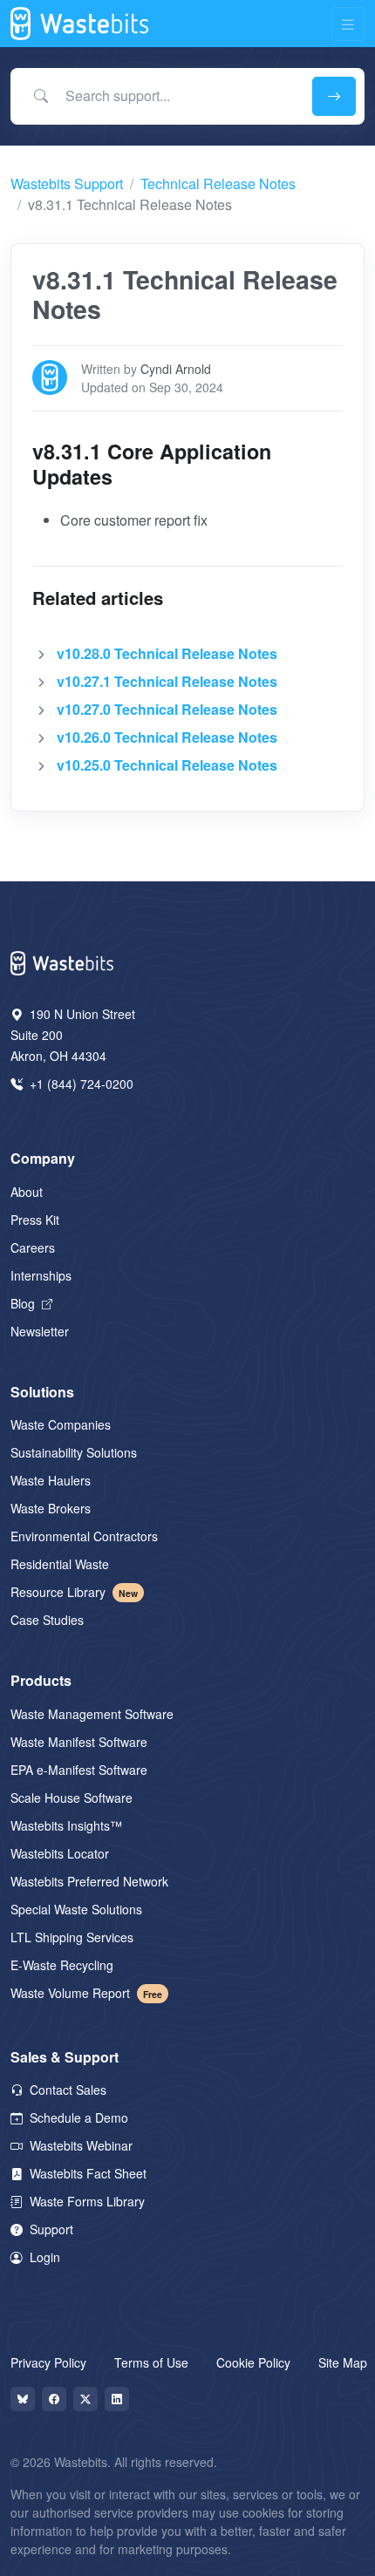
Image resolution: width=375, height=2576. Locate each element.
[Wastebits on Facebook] (54, 2399)
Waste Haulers (51, 1480)
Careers (33, 1247)
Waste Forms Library (85, 2201)
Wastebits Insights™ (66, 1825)
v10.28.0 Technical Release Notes (167, 653)
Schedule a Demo (77, 2117)
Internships (41, 1275)
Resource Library (74, 1592)
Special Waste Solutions (76, 1909)
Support (50, 2229)
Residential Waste (60, 1564)
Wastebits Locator (60, 1853)
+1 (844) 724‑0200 (80, 1084)
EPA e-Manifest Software (79, 1770)
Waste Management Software (92, 1714)
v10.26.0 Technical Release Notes (167, 737)
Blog (24, 1303)
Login (43, 2257)
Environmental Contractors (84, 1536)
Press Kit (35, 1220)
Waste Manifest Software (79, 1742)
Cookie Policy (253, 2362)
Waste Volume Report (86, 1993)
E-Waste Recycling (62, 1965)
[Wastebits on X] (85, 2399)
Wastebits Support (67, 184)
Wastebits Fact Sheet (86, 2173)
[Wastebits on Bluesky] (23, 2399)
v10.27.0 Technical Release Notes (167, 709)
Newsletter (40, 1331)
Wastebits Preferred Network (89, 1881)
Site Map (343, 2362)
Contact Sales (66, 2090)
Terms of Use (151, 2362)
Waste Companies (61, 1424)
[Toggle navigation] (348, 24)
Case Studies (47, 1620)
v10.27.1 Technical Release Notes (167, 681)
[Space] (63, 961)
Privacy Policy (48, 2362)
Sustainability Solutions (74, 1452)
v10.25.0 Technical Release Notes (167, 765)
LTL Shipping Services (72, 1937)
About (27, 1192)
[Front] (81, 24)
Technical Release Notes (218, 184)
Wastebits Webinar (79, 2145)
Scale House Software (72, 1798)
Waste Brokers (51, 1508)
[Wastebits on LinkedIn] (117, 2399)
